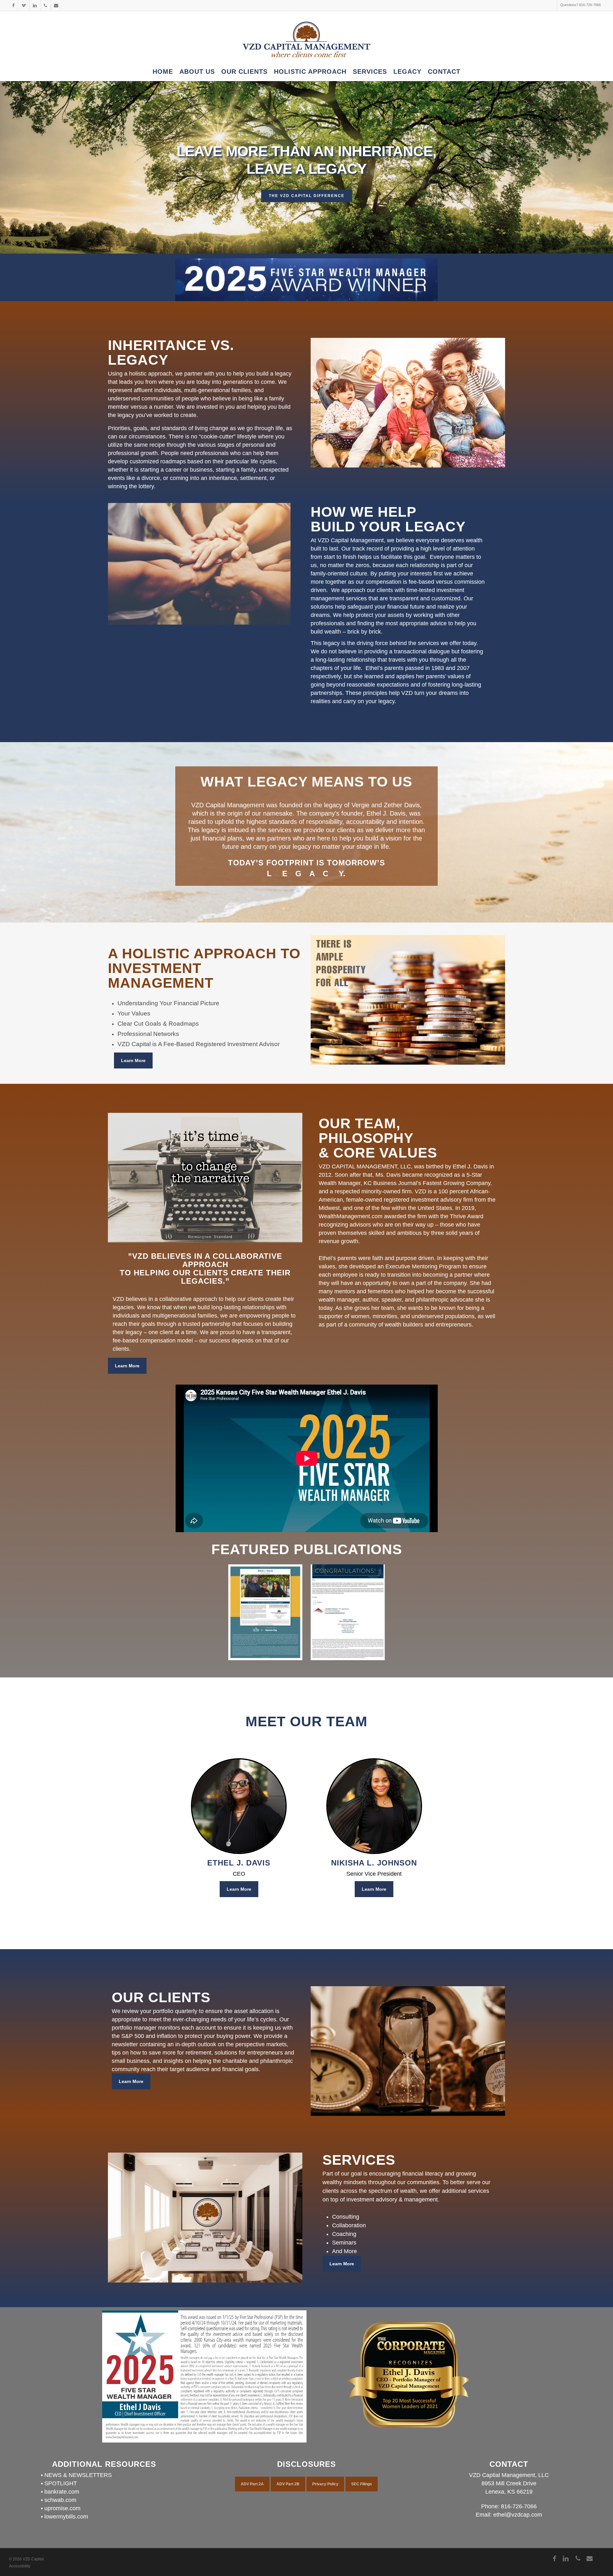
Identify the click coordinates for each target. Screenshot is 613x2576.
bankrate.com (62, 2492)
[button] (133, 1060)
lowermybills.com (66, 2517)
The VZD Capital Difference (307, 196)
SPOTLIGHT (61, 2483)
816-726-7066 (519, 2506)
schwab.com (60, 2500)
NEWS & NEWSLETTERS (78, 2475)
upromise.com (62, 2508)
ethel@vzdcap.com (518, 2515)
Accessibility (20, 2566)
